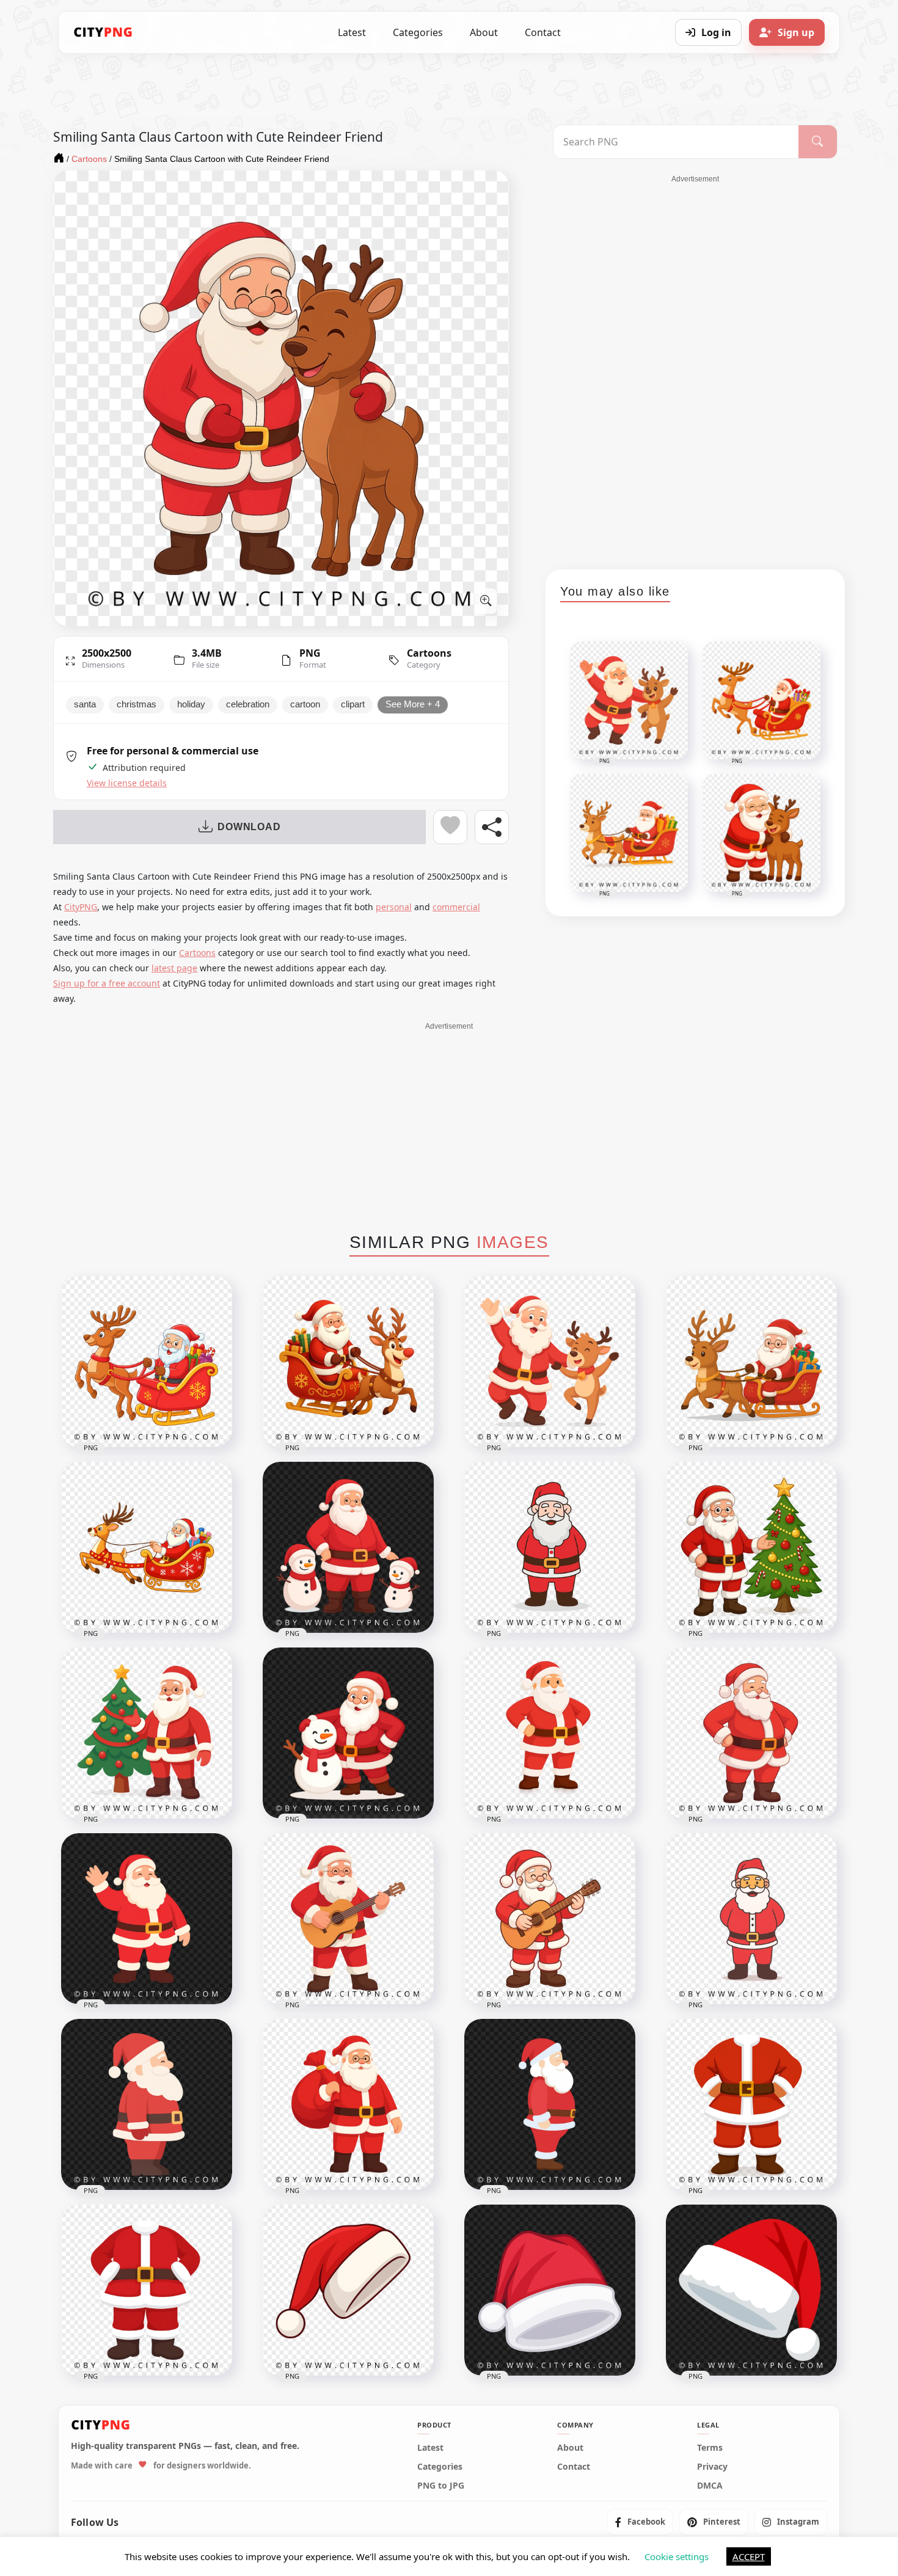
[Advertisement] (695, 368)
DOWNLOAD (249, 827)
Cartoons (429, 653)
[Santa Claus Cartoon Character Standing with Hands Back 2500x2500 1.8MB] (550, 1547)
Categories (418, 32)
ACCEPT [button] (749, 2556)
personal (394, 907)
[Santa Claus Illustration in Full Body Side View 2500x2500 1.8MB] (147, 2104)
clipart (353, 704)
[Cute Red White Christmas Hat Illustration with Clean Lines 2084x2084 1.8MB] (348, 2290)
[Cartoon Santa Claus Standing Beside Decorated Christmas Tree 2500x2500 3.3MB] (147, 1733)
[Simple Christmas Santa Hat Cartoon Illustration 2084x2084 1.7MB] (751, 2290)
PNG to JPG (441, 2485)
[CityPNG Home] (103, 32)
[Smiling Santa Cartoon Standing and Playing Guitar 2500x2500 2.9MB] (550, 1919)
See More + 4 (413, 704)
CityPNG (81, 907)
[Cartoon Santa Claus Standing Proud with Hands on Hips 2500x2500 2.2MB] (550, 1733)
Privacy (712, 2466)
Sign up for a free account (107, 983)
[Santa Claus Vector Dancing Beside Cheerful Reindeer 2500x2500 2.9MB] (550, 1362)
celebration (248, 704)
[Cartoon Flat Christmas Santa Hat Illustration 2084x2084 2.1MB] (550, 2290)
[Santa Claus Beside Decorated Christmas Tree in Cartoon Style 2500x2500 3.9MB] (751, 1547)
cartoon (305, 704)
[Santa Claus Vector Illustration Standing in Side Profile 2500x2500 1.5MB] (550, 2104)
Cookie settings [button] (677, 2556)
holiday (191, 704)
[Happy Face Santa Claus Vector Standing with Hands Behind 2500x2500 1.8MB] (751, 1919)
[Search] (818, 142)
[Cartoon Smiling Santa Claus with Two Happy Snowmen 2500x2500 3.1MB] (348, 1547)
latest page (174, 968)
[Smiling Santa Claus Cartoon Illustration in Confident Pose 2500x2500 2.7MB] (751, 1733)
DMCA (710, 2485)
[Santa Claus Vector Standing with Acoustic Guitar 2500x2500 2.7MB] (348, 1919)
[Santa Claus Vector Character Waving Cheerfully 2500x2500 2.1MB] (147, 1919)
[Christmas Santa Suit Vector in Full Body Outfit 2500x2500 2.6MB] (751, 2104)
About (484, 32)
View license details (127, 783)
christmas (137, 704)
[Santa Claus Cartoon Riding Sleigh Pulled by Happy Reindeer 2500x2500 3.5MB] (147, 1362)
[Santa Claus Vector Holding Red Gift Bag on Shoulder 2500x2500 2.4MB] (348, 2104)
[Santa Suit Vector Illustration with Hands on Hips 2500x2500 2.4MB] (147, 2290)
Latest (352, 32)
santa (85, 704)
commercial (456, 907)
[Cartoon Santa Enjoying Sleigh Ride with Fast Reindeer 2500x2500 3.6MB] (348, 1362)
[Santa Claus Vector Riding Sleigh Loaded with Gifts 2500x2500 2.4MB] (147, 1547)
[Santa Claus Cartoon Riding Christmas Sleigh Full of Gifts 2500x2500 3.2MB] (751, 1362)
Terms (710, 2447)
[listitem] (640, 2522)
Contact (543, 32)
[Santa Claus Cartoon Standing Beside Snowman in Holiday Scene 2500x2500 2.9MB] (348, 1733)
